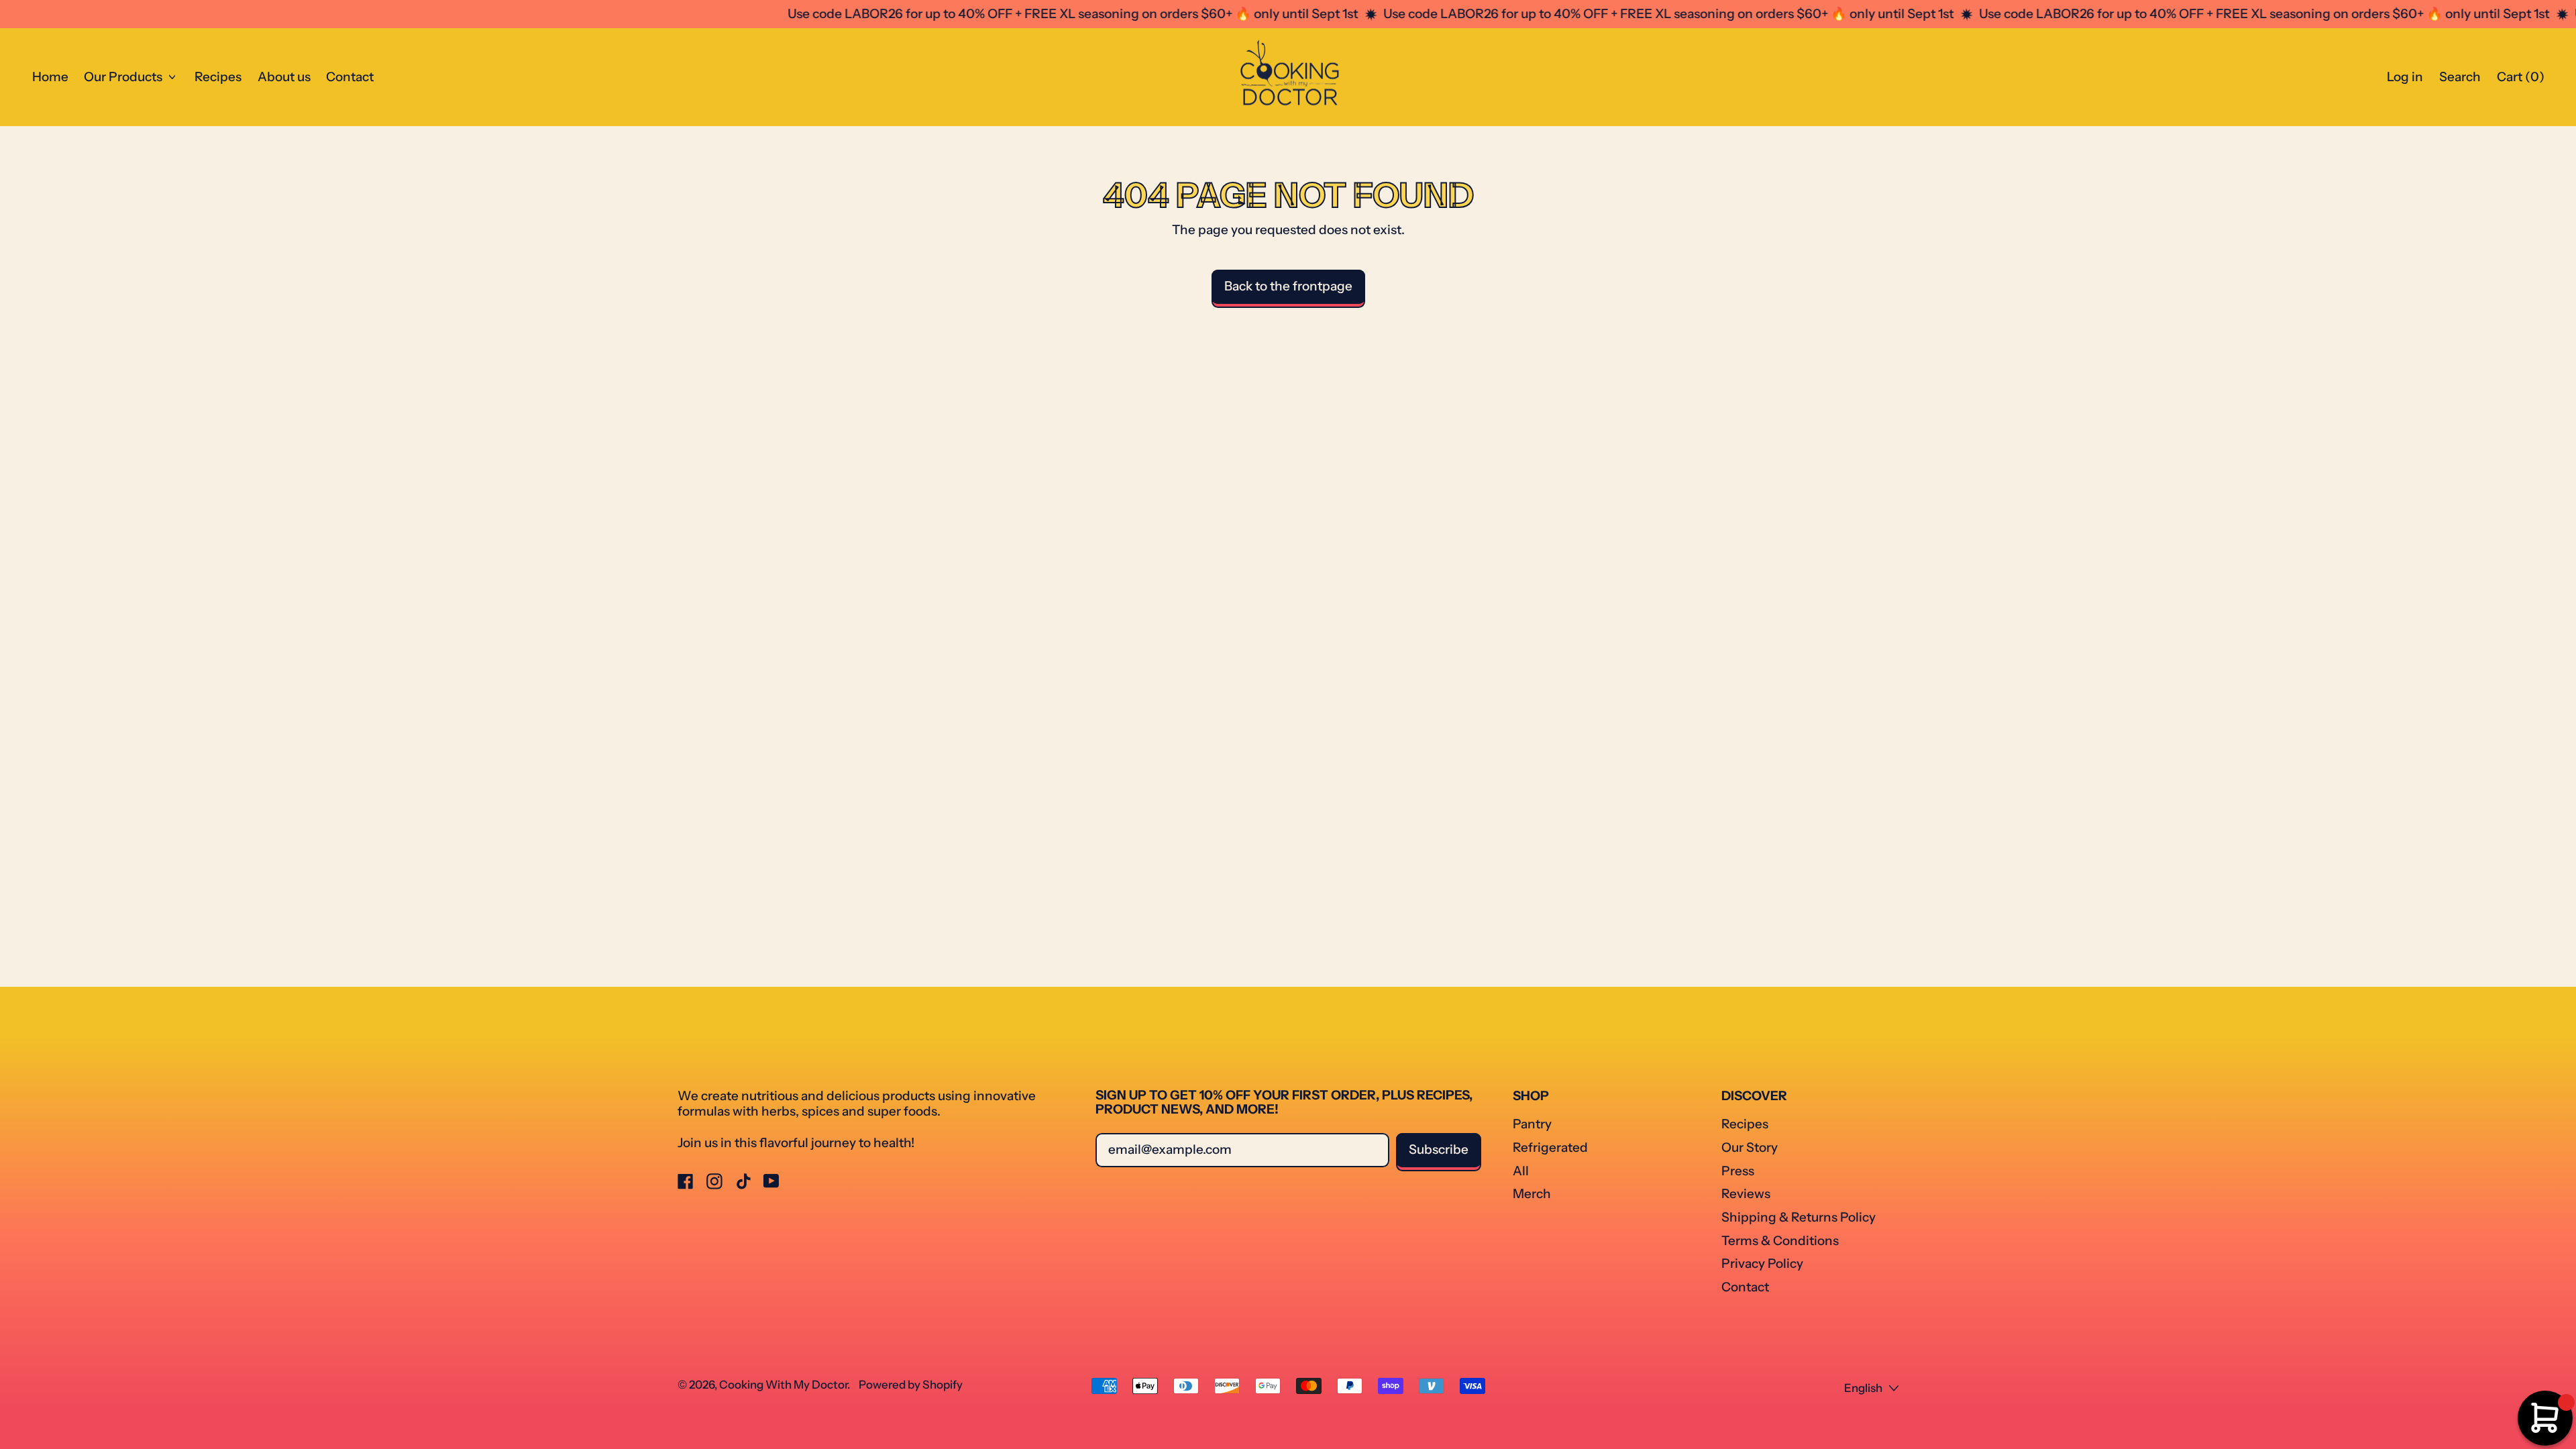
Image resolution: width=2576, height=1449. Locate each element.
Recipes (218, 77)
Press (1738, 1171)
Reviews (1746, 1194)
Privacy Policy (1762, 1264)
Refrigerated (1550, 1147)
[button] (2460, 77)
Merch (1532, 1194)
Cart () (2520, 80)
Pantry (1532, 1124)
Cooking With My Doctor (783, 1385)
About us (284, 77)
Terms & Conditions (1780, 1241)
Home (50, 77)
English (1863, 1388)
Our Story (1750, 1147)
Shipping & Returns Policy (1799, 1217)
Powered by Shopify (911, 1385)
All (1521, 1171)
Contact (350, 77)
